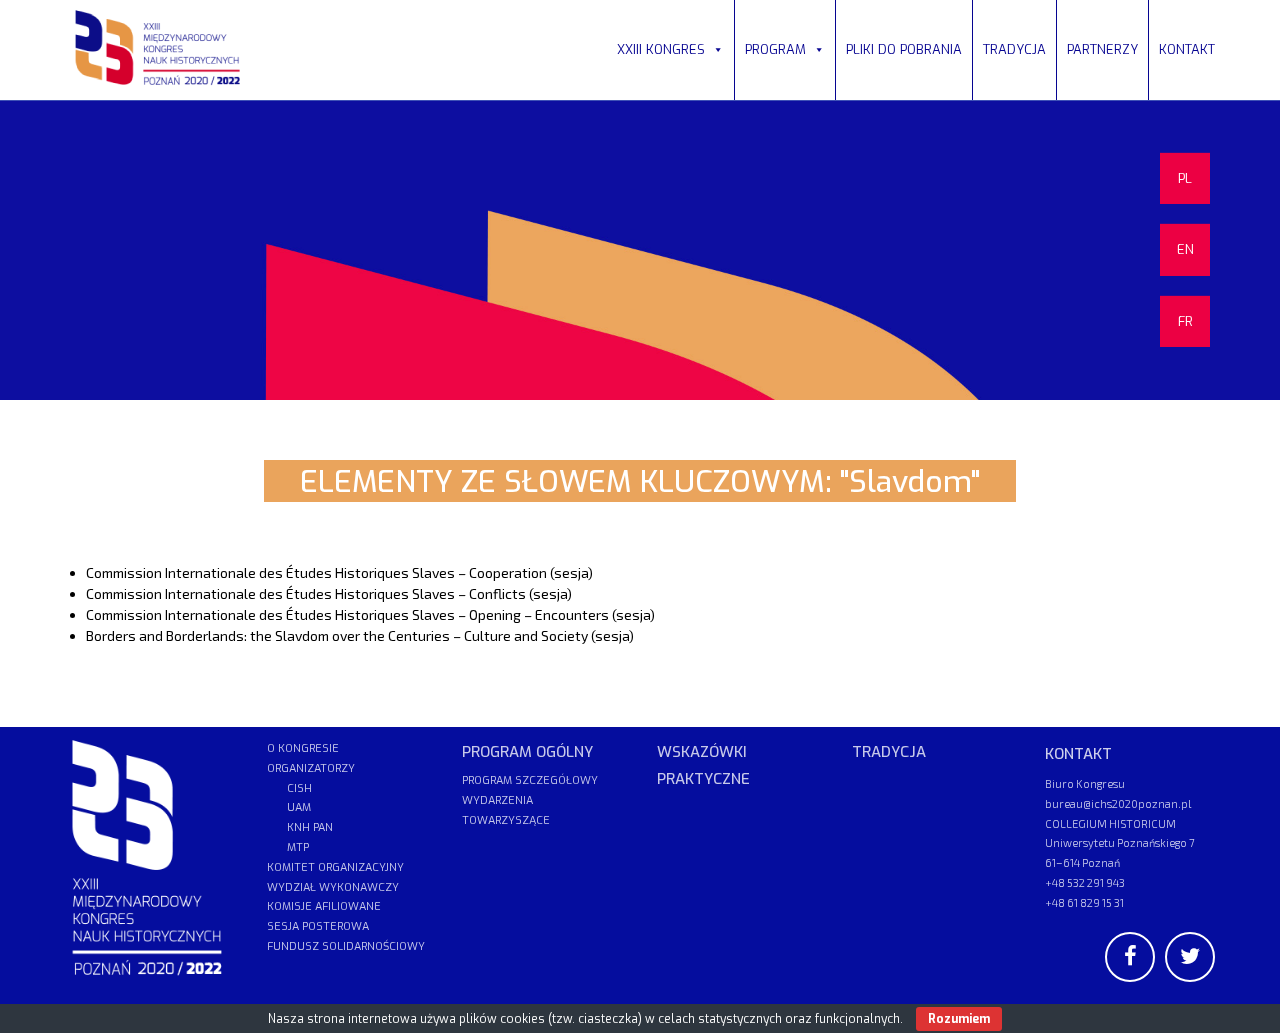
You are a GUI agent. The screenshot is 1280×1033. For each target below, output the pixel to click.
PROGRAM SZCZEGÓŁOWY (530, 780)
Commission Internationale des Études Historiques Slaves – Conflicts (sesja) (329, 593)
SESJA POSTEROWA (318, 926)
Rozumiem (959, 1019)
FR (1185, 321)
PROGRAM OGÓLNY (527, 752)
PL (1185, 178)
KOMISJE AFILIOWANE (324, 906)
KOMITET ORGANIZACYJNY (335, 867)
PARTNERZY (1102, 49)
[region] (640, 250)
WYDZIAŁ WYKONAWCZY (333, 887)
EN (1185, 249)
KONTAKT (1187, 49)
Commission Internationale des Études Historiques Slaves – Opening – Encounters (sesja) (370, 614)
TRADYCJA (1014, 49)
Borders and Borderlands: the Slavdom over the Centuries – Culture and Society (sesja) (360, 635)
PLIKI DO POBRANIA (904, 49)
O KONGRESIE (303, 748)
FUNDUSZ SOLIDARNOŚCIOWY (346, 946)
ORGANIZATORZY (311, 768)
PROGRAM (775, 49)
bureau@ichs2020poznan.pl (1118, 803)
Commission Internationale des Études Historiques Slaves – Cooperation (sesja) (339, 572)
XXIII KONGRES (661, 49)
